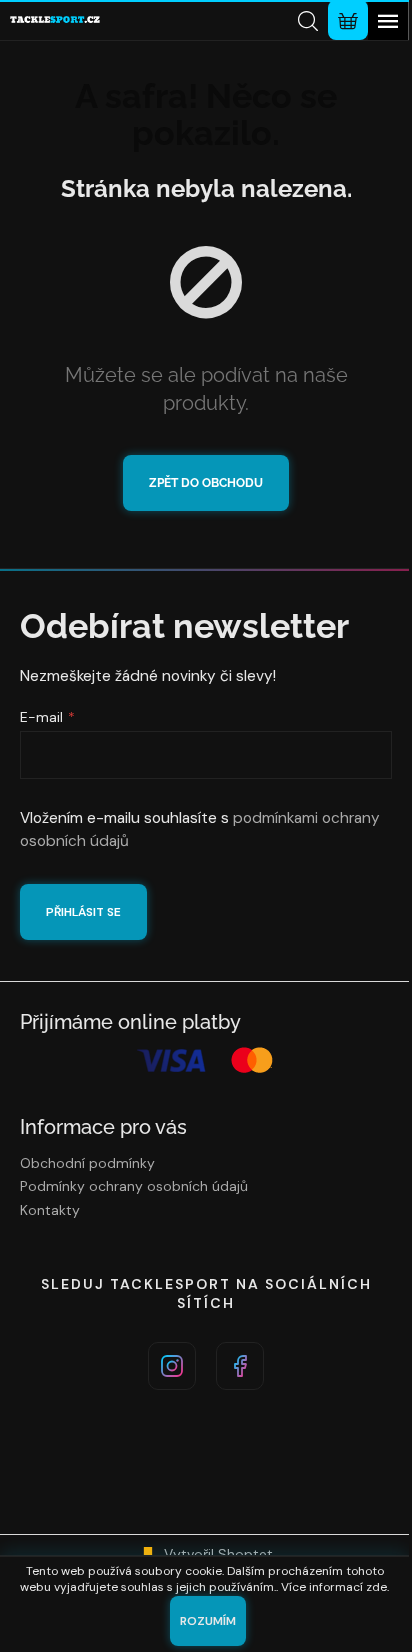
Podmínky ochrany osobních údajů (134, 1186)
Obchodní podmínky (87, 1163)
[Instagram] (172, 1366)
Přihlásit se (83, 912)
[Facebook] (240, 1366)
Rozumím (208, 1621)
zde (376, 1587)
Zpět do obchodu (206, 483)
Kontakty (50, 1210)
